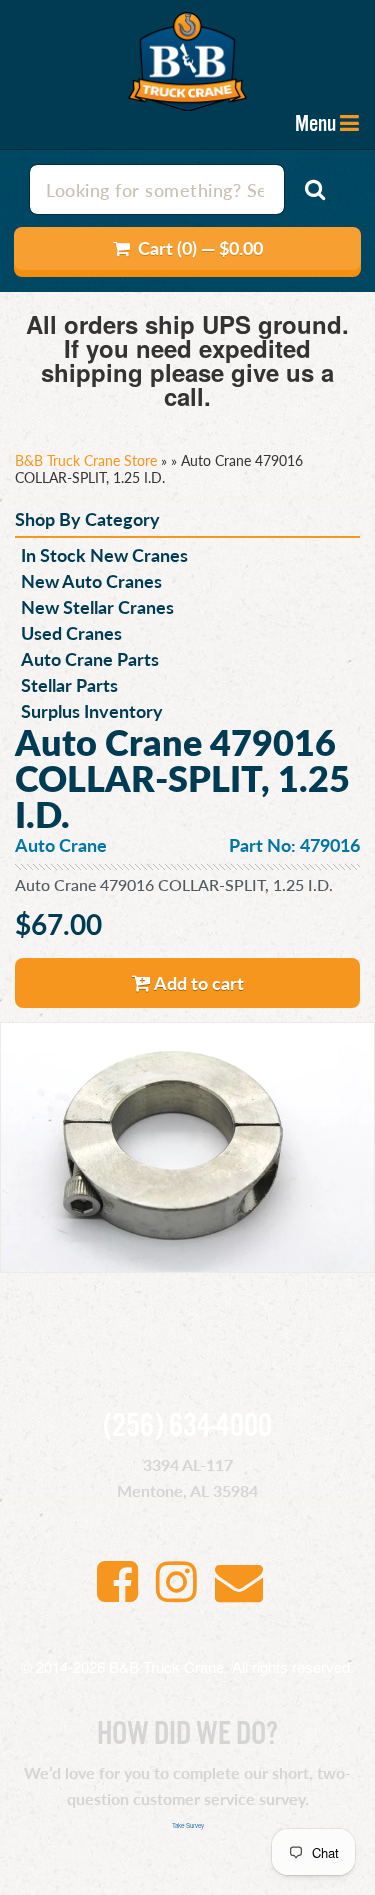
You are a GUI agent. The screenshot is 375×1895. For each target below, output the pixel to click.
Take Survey (188, 1825)
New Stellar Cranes (97, 606)
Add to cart (197, 982)
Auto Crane (61, 844)
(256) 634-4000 (187, 1427)
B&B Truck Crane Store (86, 460)
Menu (315, 124)
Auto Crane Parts (90, 658)
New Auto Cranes (91, 580)
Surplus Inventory (92, 710)
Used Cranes (71, 632)
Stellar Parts (69, 684)
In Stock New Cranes (104, 554)
